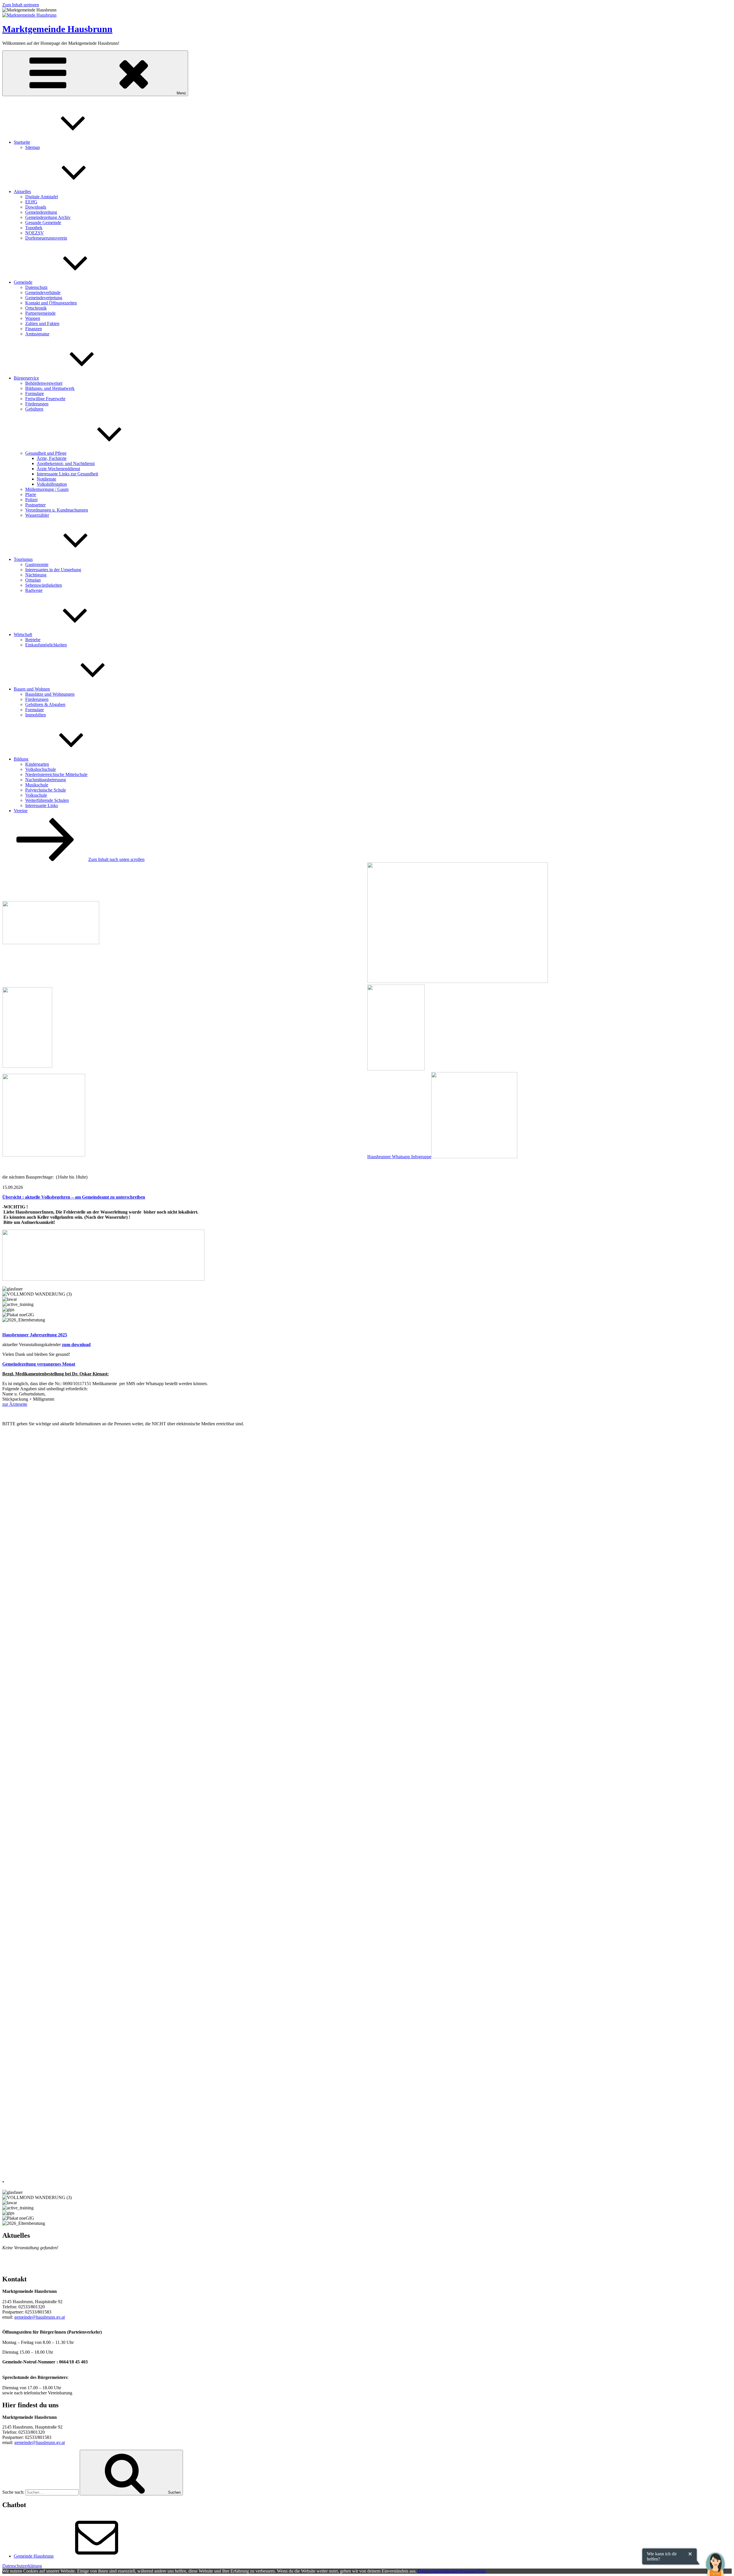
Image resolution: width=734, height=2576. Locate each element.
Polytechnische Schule (46, 790)
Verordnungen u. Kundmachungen (57, 510)
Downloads (36, 207)
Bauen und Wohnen (32, 689)
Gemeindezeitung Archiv (48, 217)
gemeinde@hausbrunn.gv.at (40, 2317)
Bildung (21, 759)
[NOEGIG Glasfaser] (44, 1155)
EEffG (31, 202)
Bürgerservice (26, 378)
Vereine (21, 811)
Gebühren (34, 409)
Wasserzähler (37, 515)
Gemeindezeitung (41, 212)
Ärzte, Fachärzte (52, 458)
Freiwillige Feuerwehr (45, 399)
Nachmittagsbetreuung (46, 780)
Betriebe (33, 640)
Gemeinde (23, 282)
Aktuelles (22, 192)
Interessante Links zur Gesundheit (67, 474)
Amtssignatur (37, 334)
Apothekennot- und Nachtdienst (66, 463)
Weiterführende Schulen (47, 800)
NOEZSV (35, 233)
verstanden (467, 2571)
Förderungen (37, 404)
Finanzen (34, 329)
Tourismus (23, 559)
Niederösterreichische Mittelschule (56, 774)
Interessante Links (42, 805)
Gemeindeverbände (43, 292)
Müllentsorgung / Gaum (47, 489)
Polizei (31, 500)
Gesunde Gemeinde (43, 222)
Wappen (33, 318)
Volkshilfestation (52, 484)
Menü (181, 93)
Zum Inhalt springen (21, 5)
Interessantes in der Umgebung (53, 570)
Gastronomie (37, 564)
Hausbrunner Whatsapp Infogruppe (399, 1157)
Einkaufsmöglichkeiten (46, 645)
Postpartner (35, 505)
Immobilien (36, 715)
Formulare (35, 393)
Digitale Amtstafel (42, 197)
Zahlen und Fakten (42, 323)
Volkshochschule (41, 769)
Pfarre (31, 494)
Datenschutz (36, 287)
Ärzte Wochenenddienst (58, 469)
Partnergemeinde (40, 313)
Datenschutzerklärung (22, 2566)
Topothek (34, 228)
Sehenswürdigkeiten (44, 585)
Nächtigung (36, 575)
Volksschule (36, 795)
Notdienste (46, 479)
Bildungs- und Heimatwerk (50, 388)
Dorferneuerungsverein (46, 238)
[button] (715, 2560)
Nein (481, 2571)
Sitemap (33, 147)
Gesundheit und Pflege (46, 453)
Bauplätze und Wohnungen (50, 694)
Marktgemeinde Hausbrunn (57, 29)
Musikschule (37, 785)
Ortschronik (36, 308)
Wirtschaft (23, 634)
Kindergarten (37, 764)
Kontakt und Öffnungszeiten (51, 303)
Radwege (34, 590)
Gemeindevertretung (44, 298)
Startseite (22, 142)
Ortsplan (33, 580)
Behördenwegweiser (44, 383)
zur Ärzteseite (15, 1404)
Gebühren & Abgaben (45, 704)
